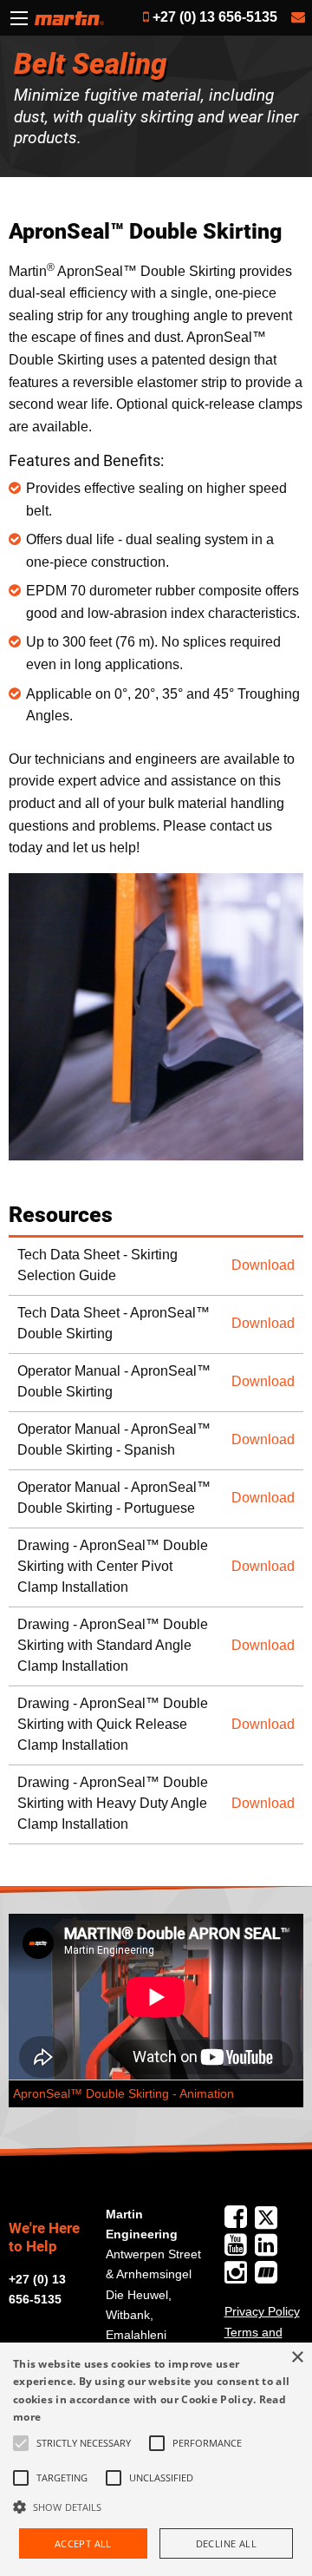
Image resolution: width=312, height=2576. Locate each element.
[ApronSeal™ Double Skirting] (156, 1017)
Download (263, 1265)
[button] (156, 2507)
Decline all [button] (226, 2543)
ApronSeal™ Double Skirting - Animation (123, 2094)
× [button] (297, 2358)
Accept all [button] (83, 2543)
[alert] (156, 2459)
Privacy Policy (262, 2311)
